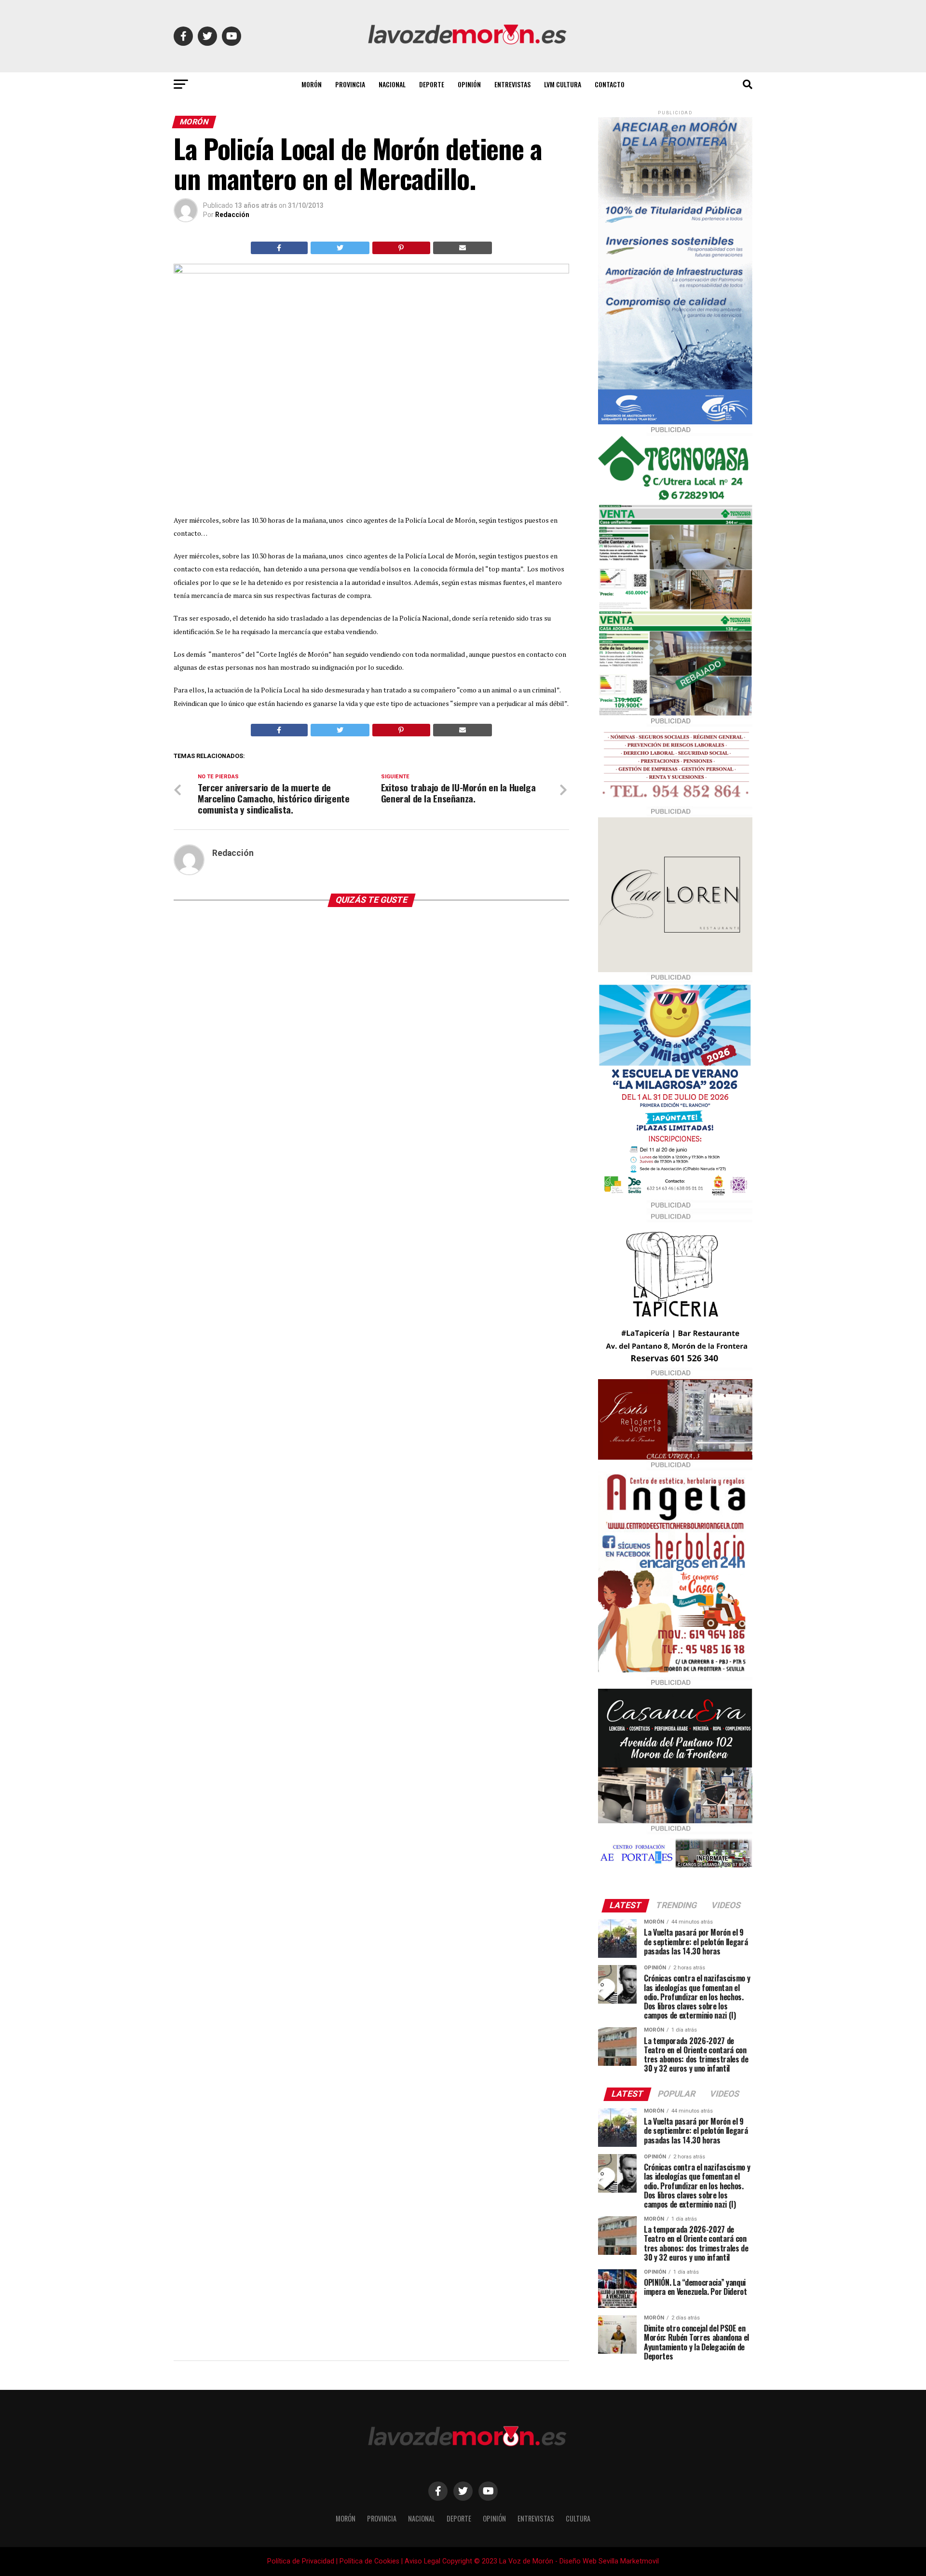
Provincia (350, 84)
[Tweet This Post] (340, 248)
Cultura (578, 2518)
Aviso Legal (422, 2561)
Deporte (432, 84)
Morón (312, 84)
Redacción (232, 215)
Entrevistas (512, 84)
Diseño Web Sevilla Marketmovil (609, 2561)
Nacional (392, 84)
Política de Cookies (369, 2561)
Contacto (610, 84)
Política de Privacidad (301, 2561)
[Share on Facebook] (279, 248)
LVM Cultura (563, 84)
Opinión (469, 84)
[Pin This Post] (401, 248)
